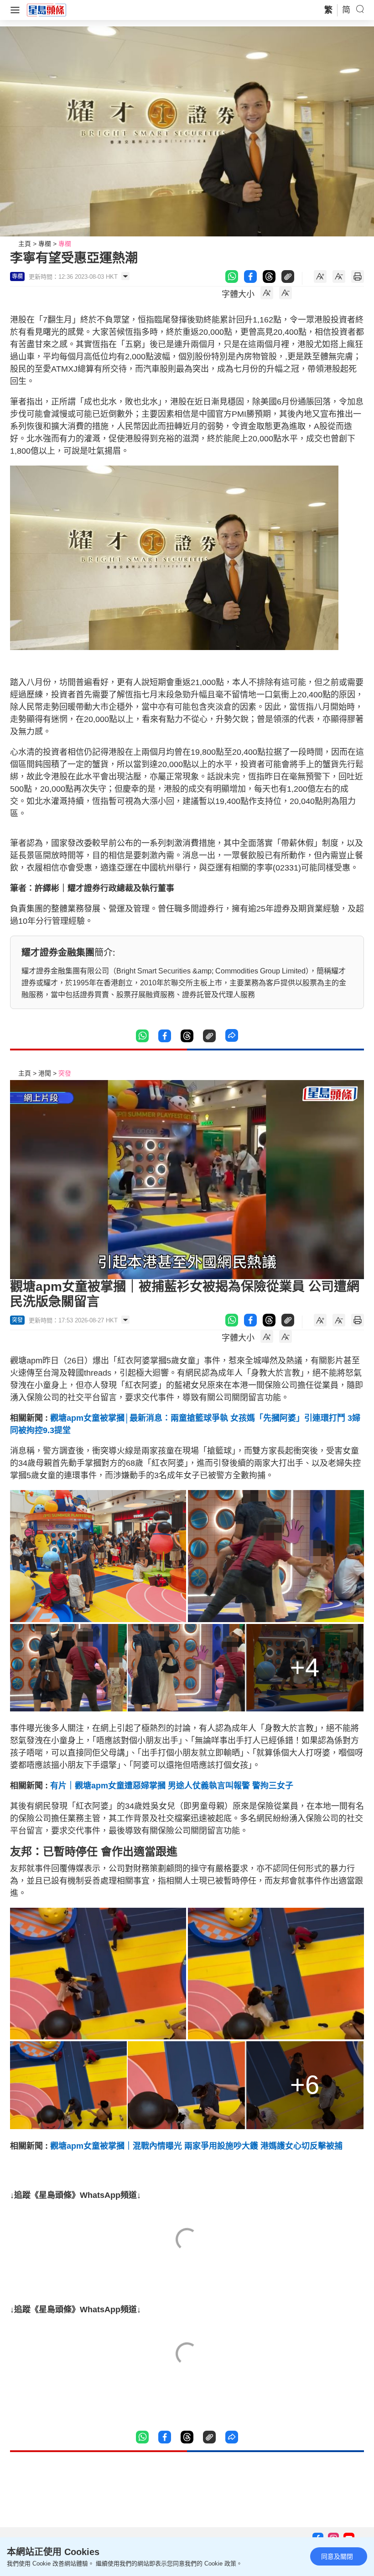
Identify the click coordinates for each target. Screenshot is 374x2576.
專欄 (45, 244)
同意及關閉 (337, 2556)
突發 (65, 1073)
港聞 (45, 1073)
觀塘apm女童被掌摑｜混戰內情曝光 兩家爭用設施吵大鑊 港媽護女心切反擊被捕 (196, 2146)
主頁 (25, 244)
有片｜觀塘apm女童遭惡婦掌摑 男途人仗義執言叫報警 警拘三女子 (172, 1786)
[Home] (47, 10)
